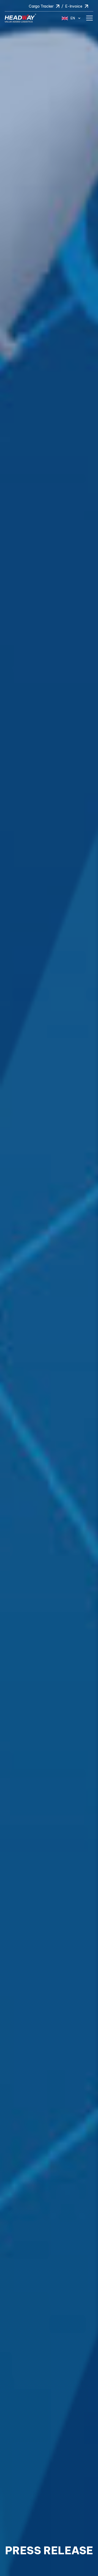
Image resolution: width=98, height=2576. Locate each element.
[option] (49, 1288)
